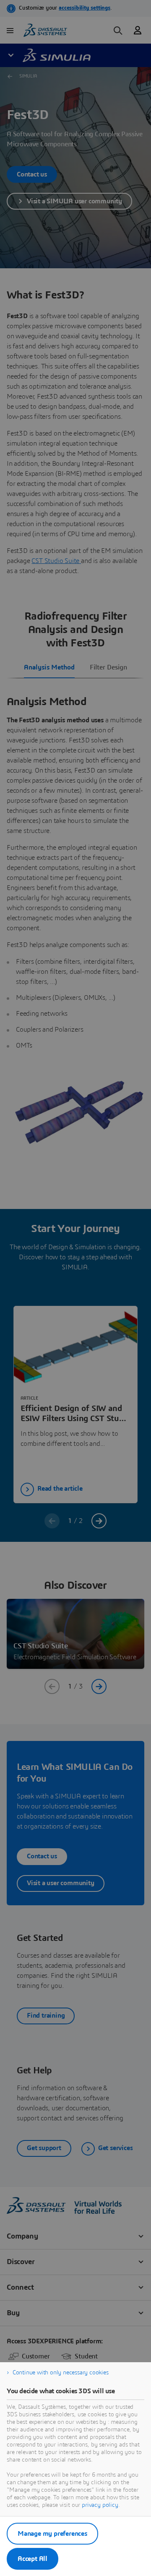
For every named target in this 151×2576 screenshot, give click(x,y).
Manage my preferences (52, 2534)
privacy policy (100, 2505)
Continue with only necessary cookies (61, 2373)
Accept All (33, 2559)
